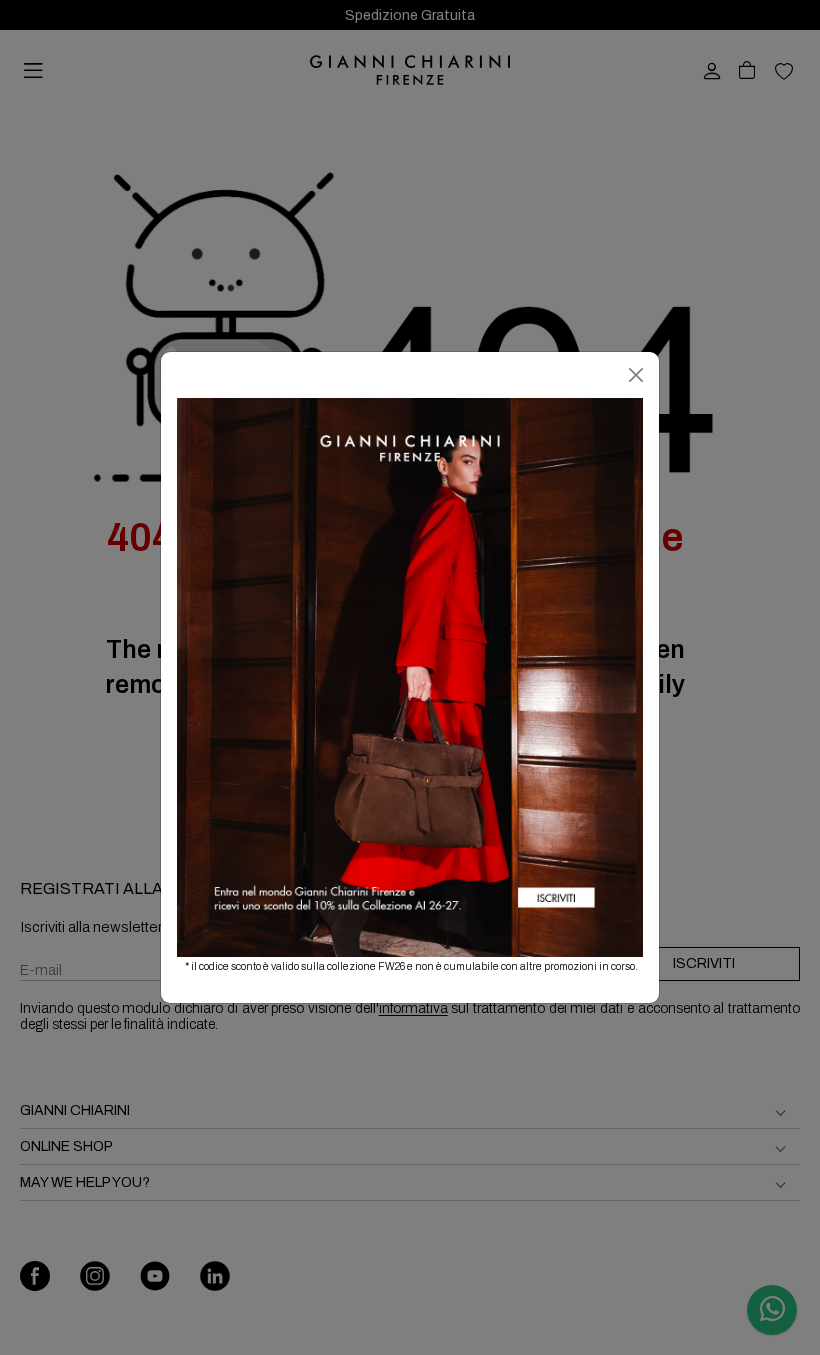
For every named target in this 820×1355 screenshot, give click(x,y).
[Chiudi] (636, 375)
